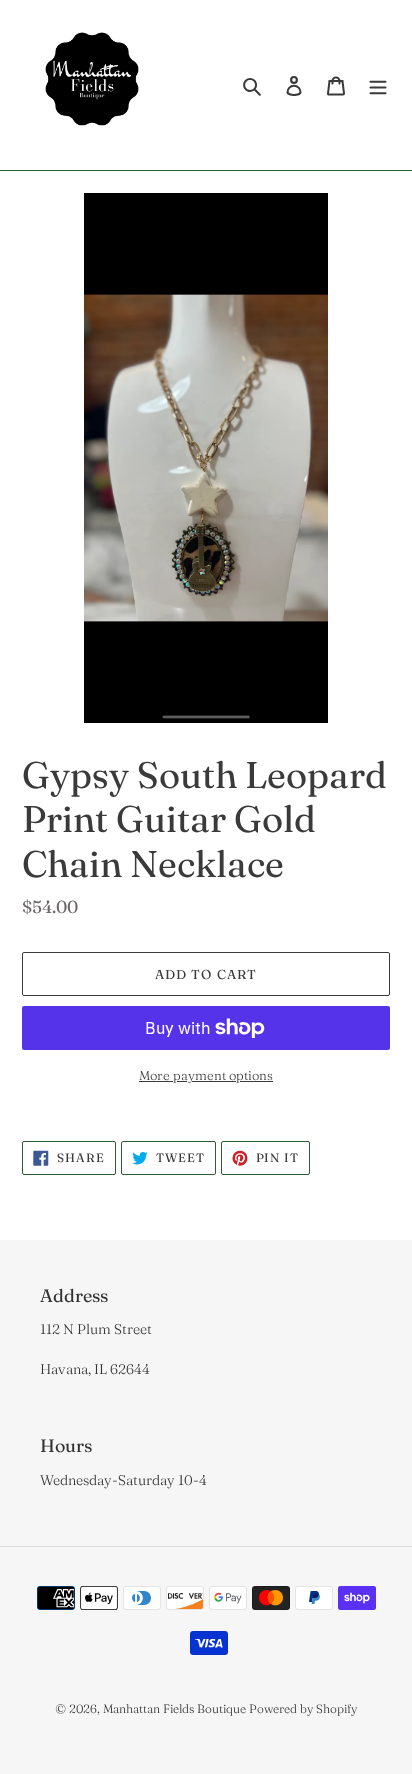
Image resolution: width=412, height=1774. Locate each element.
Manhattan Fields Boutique (174, 1708)
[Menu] (378, 85)
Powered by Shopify (303, 1708)
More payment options (206, 1075)
